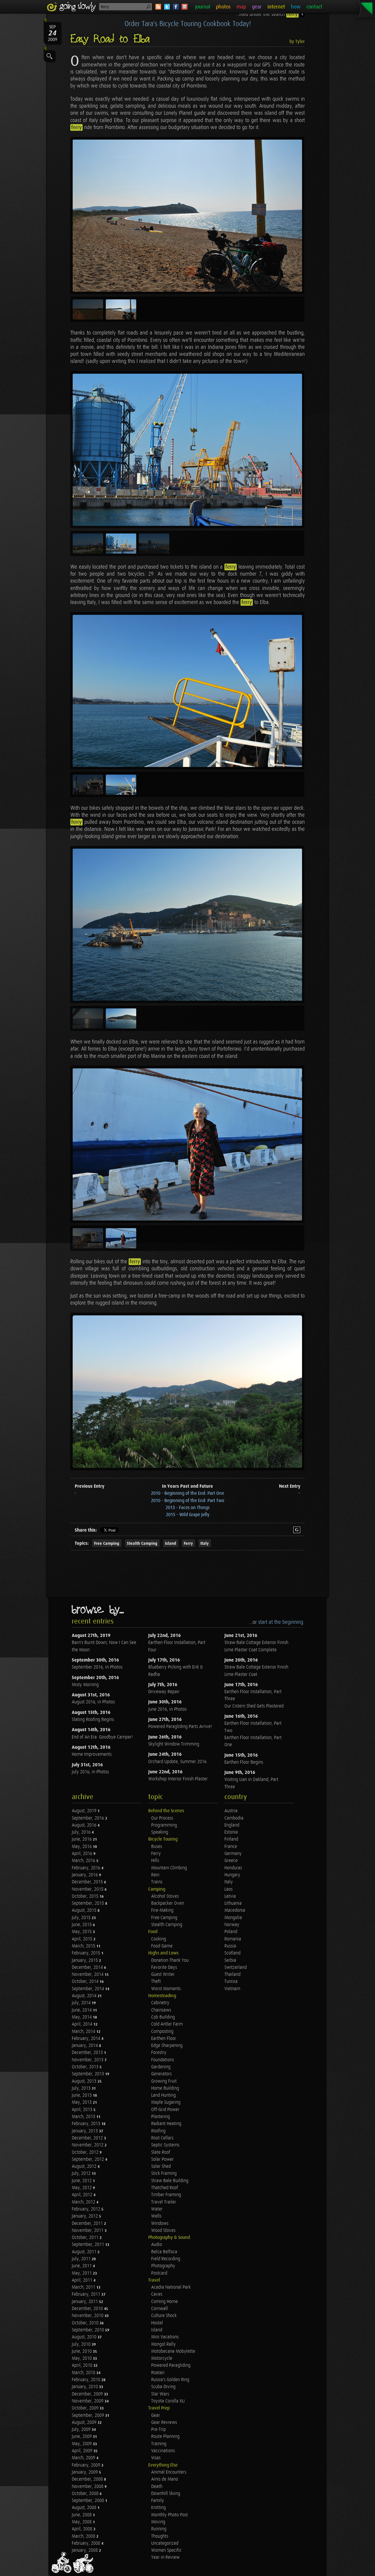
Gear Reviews (164, 2423)
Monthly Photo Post (169, 2515)
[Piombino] (187, 450)
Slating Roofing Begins (93, 1720)
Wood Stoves (163, 2231)
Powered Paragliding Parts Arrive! (180, 1727)
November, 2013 (88, 2060)
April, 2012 (83, 2195)
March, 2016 (84, 1861)
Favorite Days (164, 1967)
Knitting (158, 2508)
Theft (156, 1982)
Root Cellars (162, 2138)
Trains (157, 1882)
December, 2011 (88, 2224)
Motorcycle (162, 2358)
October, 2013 (86, 2067)
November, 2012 (88, 2145)
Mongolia (233, 1918)
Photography (163, 2266)
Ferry (188, 1543)
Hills (155, 1861)
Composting (162, 2032)
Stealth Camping (142, 1543)
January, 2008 (85, 2550)
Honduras (233, 1868)
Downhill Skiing (166, 2494)
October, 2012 (86, 2152)
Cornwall (160, 2309)
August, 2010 (85, 2337)
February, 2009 (87, 2465)
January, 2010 (85, 2387)
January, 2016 (85, 1875)
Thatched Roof (165, 2188)
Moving (158, 2522)
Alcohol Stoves (165, 1896)
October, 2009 (86, 2408)
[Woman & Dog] (187, 1144)
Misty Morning (85, 1685)
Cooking (159, 1939)
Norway (232, 1925)
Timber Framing (166, 2195)
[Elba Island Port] (187, 925)
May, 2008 (82, 2522)
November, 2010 (88, 2316)
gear (257, 7)
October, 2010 (86, 2323)
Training (159, 2444)
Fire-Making (162, 1910)
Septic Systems (165, 2145)
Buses (157, 1847)
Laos (229, 1889)
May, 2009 (82, 2444)
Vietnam (232, 1989)
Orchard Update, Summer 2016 (177, 1762)
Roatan (158, 2373)
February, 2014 (87, 2039)
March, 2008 (84, 2536)
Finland (231, 1839)
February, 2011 (87, 2294)
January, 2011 (85, 2302)
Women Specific (166, 2550)
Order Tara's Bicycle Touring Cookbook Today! (188, 24)
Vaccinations (163, 2451)
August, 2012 (85, 2166)
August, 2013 (85, 2081)
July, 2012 (82, 2173)
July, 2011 (82, 2259)
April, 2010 (83, 2365)
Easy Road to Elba (110, 39)
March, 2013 (84, 2117)
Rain (155, 1875)
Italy (204, 1543)
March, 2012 (84, 2202)
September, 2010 (88, 2330)
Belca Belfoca (164, 2252)
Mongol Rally (163, 2344)
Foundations (163, 2060)
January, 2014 (85, 2046)
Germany (233, 1854)
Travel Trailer (164, 2202)
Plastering (161, 2117)
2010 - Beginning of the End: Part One (187, 1493)
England (232, 1825)
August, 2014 (85, 1996)
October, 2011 (86, 2238)
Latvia (230, 1896)
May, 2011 (82, 2273)
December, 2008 (88, 2479)
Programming (164, 1825)
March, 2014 (84, 2032)
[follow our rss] (158, 7)
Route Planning (165, 2437)
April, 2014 (83, 2024)
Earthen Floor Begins (244, 1762)
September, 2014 (88, 1989)
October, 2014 (86, 1982)
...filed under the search (267, 14)
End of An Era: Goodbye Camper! (102, 1737)
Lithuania (233, 1903)
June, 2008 (82, 2515)
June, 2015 (82, 1925)
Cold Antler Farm (167, 2024)
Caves (157, 2294)
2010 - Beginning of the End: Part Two (187, 1501)
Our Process (162, 1818)
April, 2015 (83, 1939)
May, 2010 (82, 2358)
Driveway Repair (164, 1692)
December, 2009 (88, 2394)
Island (171, 1543)
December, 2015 (88, 1882)
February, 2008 (87, 2543)
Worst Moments (166, 1989)
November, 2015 (88, 1889)
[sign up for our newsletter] (185, 7)
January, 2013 (85, 2131)
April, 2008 (83, 2529)
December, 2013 (88, 2053)
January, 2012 (85, 2216)
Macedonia (235, 1910)
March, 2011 (84, 2287)
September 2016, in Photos (97, 1667)
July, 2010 (82, 2344)
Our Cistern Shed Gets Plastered (254, 1706)
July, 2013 (82, 2088)
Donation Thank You (170, 1960)
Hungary (232, 1875)
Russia (230, 1946)
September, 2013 (88, 2074)
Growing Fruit (164, 2081)
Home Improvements (92, 1754)
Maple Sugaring (166, 2102)
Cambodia (234, 1818)
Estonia (231, 1832)
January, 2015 (85, 1960)
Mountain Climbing (169, 1868)
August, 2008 (85, 2508)
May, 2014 (82, 2017)
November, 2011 (88, 2231)
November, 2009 (88, 2401)
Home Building (165, 2088)
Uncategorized (165, 2543)
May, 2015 (82, 1932)
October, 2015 (86, 1896)
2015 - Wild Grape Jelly (188, 1515)
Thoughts (160, 2536)
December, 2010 (88, 2309)
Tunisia (231, 1982)
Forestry (159, 2053)
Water (157, 2209)
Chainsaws (161, 2010)
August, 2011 (85, 2252)
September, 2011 (88, 2245)
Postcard (159, 2273)
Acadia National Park (171, 2287)
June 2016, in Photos (167, 1709)
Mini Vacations (165, 2337)
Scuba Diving (163, 2387)
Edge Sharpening (167, 2046)
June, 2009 (82, 2437)
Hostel (157, 2323)
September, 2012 (88, 2159)
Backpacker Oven (168, 1903)
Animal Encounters (169, 2472)
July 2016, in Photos (90, 1772)
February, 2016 (87, 1868)
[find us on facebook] (176, 7)
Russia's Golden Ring (170, 2380)
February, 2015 (87, 1953)
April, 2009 (83, 2451)
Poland (231, 1932)
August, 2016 (85, 1825)
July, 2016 (82, 1832)
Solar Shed (161, 2166)
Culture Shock (164, 2316)
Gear (156, 2415)
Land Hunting (163, 2095)
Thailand (232, 1975)
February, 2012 (87, 2209)
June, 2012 (82, 2181)
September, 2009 (88, 2415)
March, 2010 (84, 2373)
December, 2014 (88, 1967)
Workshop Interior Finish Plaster (178, 1779)
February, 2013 (87, 2124)
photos (223, 7)
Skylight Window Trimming (174, 1744)
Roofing (158, 2131)
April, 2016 (83, 1854)
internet (276, 7)
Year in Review (165, 2557)
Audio (157, 2245)
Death (157, 2487)
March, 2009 (84, 2458)
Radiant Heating (166, 2124)
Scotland (232, 1953)
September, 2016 (88, 1818)
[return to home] (73, 7)
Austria (231, 1811)
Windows (160, 2224)
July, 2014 (82, 2003)
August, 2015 (85, 1910)
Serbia (230, 1960)
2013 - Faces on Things (187, 1508)
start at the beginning (281, 1622)
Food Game (162, 1946)
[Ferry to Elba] (187, 691)
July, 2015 (82, 1918)
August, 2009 (85, 2423)
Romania (233, 1939)
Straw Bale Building (170, 2181)
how (296, 7)
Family (158, 2501)
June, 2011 (82, 2266)
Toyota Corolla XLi (168, 2401)
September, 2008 (88, 2501)
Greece (231, 1861)
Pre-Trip (158, 2430)
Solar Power (162, 2159)
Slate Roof (161, 2152)
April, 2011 (83, 2280)
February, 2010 (87, 2380)
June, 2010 (82, 2351)
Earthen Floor (164, 2039)
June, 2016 (82, 1839)
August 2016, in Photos (93, 1702)
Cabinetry (160, 2003)
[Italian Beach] (187, 216)
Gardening (161, 2067)
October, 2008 (86, 2494)
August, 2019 (85, 1811)
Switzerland (236, 1967)
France (231, 1847)
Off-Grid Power (165, 2110)
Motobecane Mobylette (173, 2351)
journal (203, 7)
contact (314, 7)
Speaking (160, 1832)
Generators (161, 2074)
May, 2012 (82, 2188)
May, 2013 (82, 2102)
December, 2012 (88, 2138)
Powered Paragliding (171, 2365)
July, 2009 (82, 2430)
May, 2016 (82, 1847)
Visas (156, 2458)
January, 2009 (85, 2472)
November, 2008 (88, 2487)
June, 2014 (82, 2010)
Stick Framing (164, 2173)
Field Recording (166, 2259)
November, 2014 (88, 1975)
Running (159, 2529)
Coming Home (165, 2302)
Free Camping (107, 1543)
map (241, 7)
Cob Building (163, 2017)
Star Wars (160, 2394)
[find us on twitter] (167, 7)
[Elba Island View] (187, 1392)
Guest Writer (163, 1975)
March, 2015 (84, 1946)
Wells (156, 2216)
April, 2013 (83, 2110)
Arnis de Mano (165, 2479)
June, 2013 (82, 2095)
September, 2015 (88, 1903)
